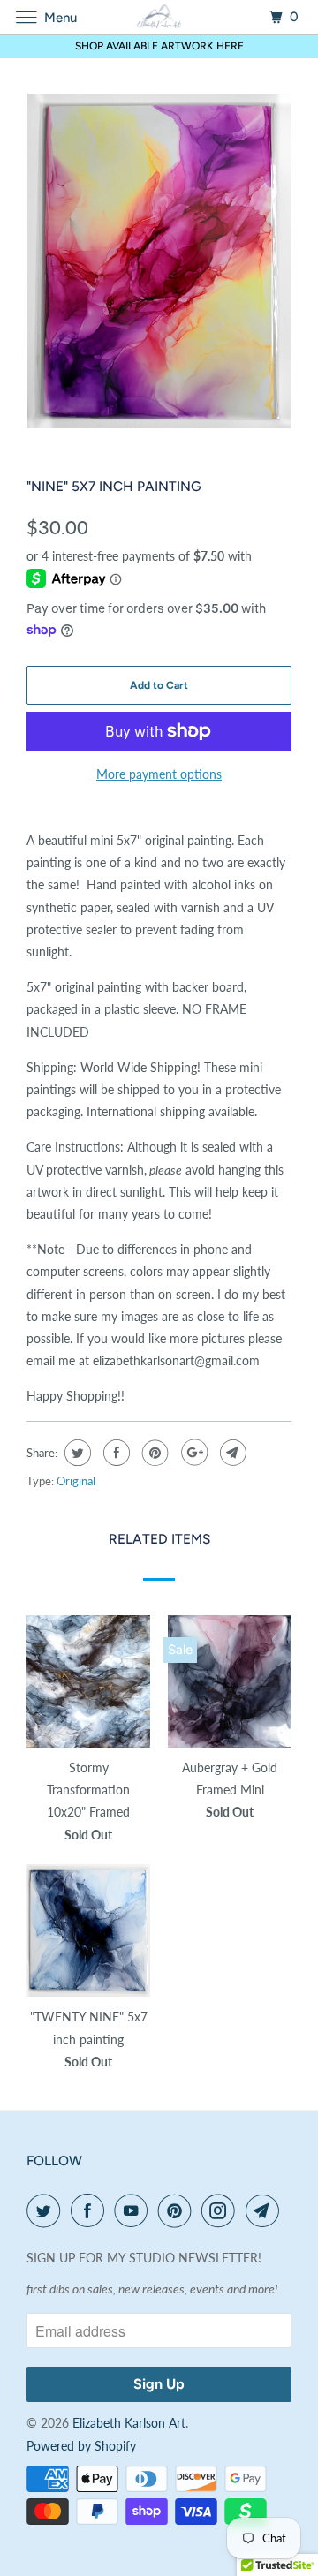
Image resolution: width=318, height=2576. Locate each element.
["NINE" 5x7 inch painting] (159, 261)
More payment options (159, 774)
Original (76, 1481)
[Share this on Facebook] (114, 1453)
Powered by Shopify (81, 2446)
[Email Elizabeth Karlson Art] (266, 2210)
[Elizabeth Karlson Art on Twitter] (47, 2210)
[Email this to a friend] (231, 1453)
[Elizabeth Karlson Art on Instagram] (222, 2210)
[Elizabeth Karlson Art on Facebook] (91, 2210)
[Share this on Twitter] (76, 1453)
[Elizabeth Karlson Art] (159, 17)
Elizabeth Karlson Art (129, 2423)
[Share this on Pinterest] (153, 1453)
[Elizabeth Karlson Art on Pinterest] (178, 2210)
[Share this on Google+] (192, 1453)
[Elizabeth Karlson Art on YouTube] (134, 2210)
